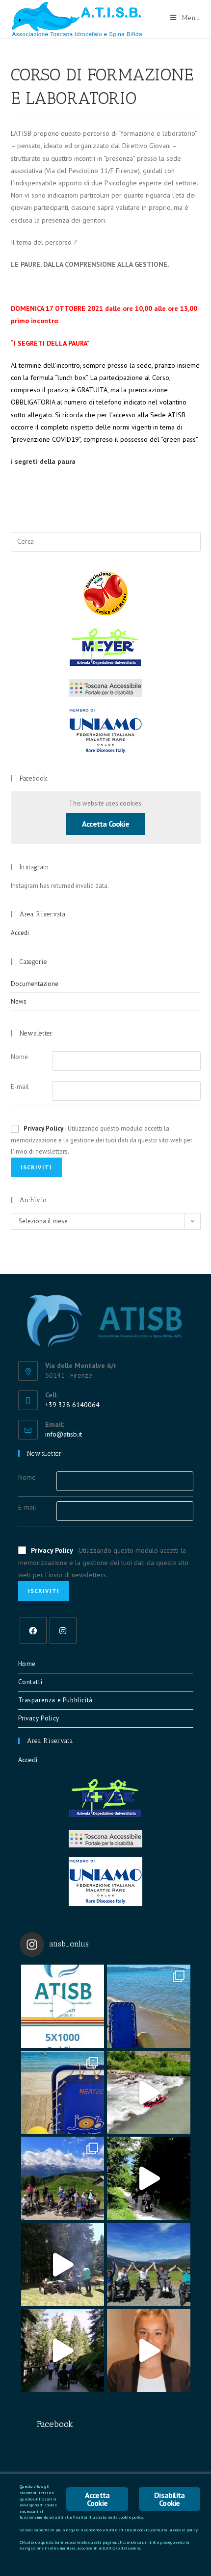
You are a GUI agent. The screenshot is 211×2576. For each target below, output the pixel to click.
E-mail (20, 1087)
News (19, 1001)
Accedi (20, 933)
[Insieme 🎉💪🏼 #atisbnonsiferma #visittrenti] (149, 2265)
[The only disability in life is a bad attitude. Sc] (63, 2178)
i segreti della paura (43, 461)
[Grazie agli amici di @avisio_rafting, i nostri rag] (149, 2093)
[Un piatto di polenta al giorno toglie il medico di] (63, 2265)
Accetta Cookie (105, 824)
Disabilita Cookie (169, 2499)
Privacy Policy (43, 1128)
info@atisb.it (64, 1434)
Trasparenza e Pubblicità (55, 1700)
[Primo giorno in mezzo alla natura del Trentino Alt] (63, 2350)
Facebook (34, 778)
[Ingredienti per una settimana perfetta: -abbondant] (149, 2006)
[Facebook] (33, 1630)
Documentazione (35, 984)
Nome (19, 1057)
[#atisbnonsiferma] (149, 2178)
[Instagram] (63, 1630)
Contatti (30, 1682)
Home (27, 1664)
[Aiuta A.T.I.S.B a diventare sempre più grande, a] (149, 2350)
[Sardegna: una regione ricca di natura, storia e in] (63, 2093)
